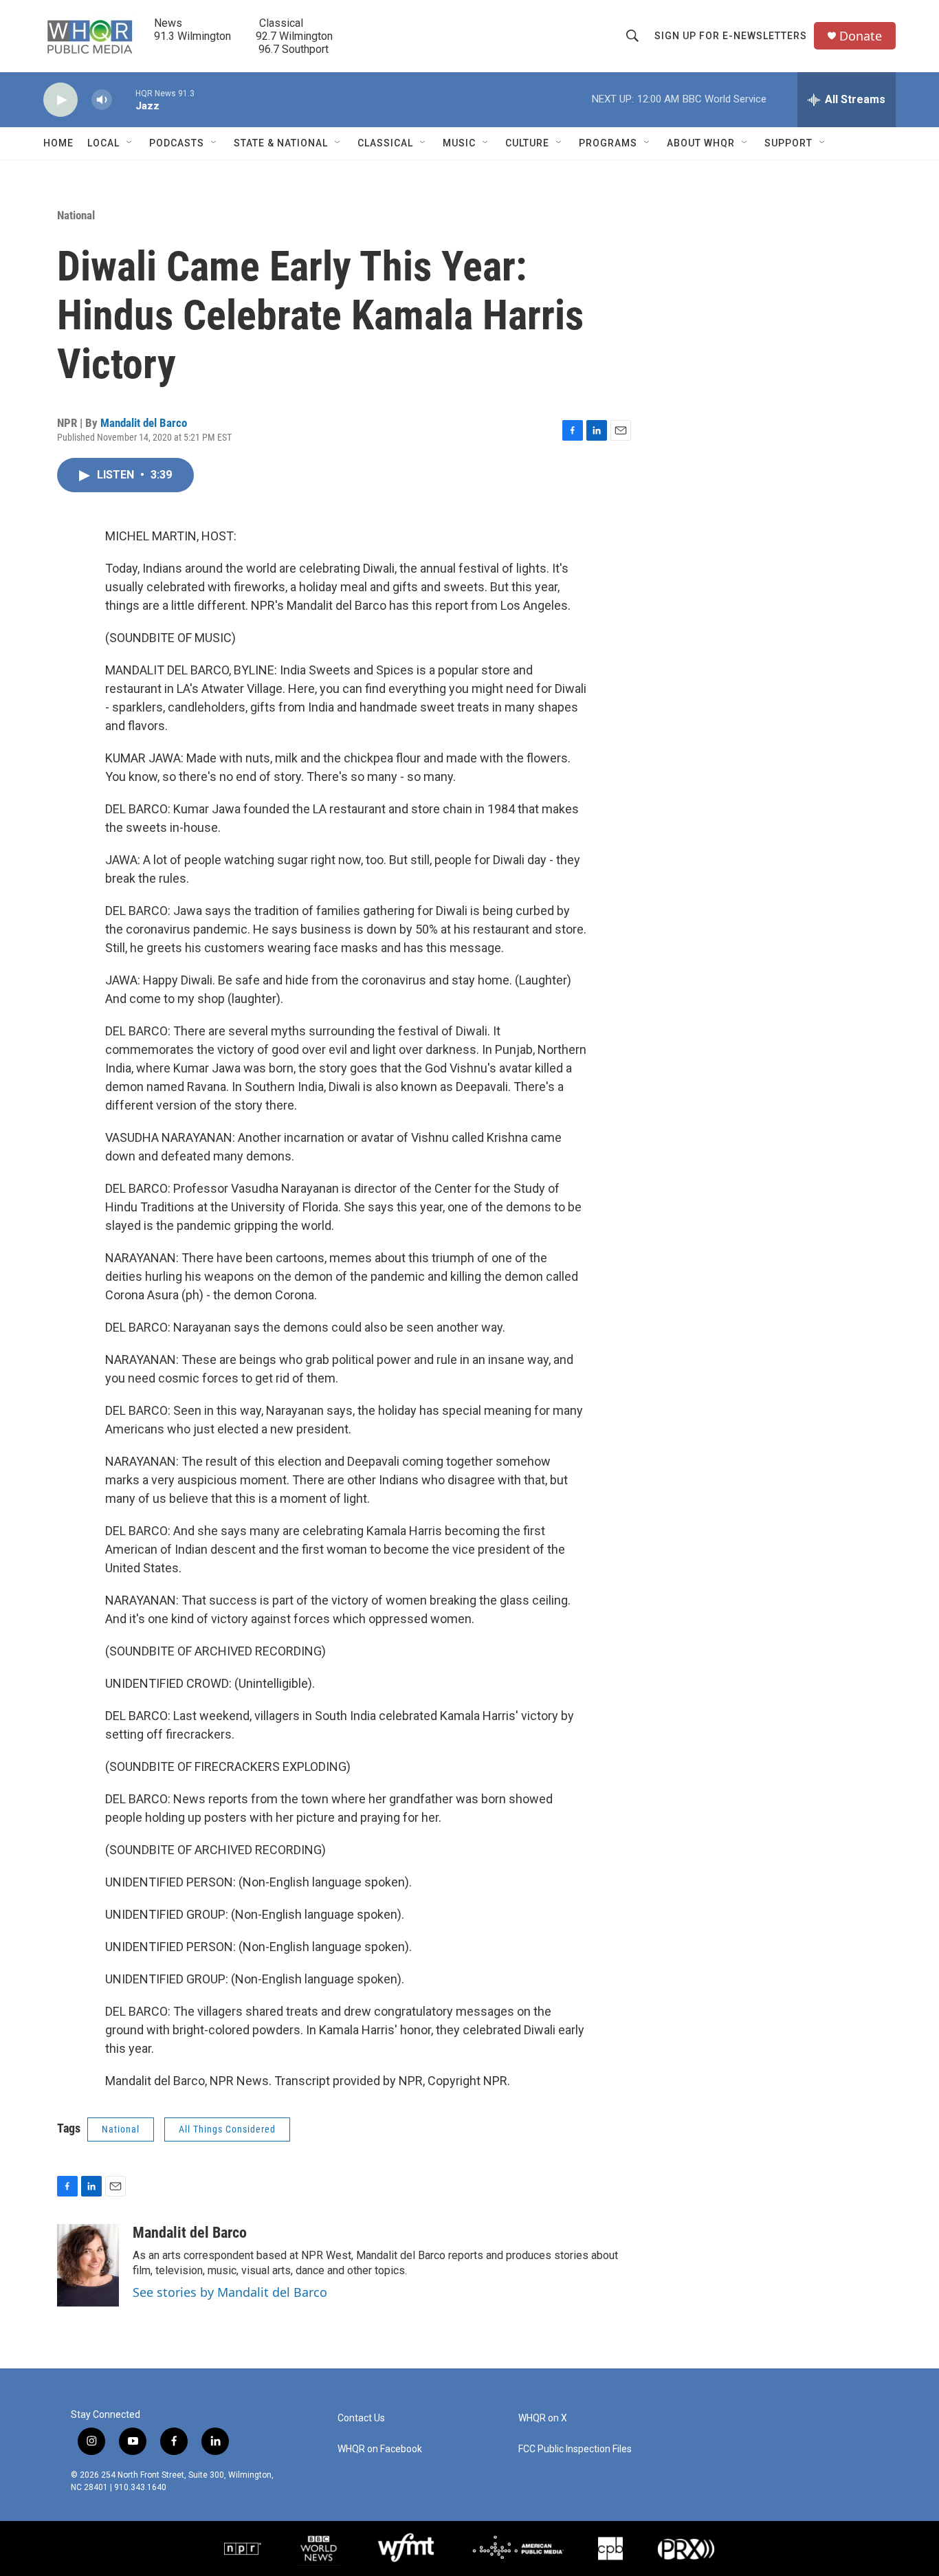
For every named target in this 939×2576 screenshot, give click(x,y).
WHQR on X (543, 2418)
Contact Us (361, 2418)
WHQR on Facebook (380, 2449)
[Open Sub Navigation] (130, 143)
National (76, 215)
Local (103, 143)
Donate (861, 36)
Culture (527, 143)
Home (58, 143)
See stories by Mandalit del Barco (230, 2292)
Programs (608, 143)
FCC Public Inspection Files (575, 2449)
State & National (281, 143)
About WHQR (701, 143)
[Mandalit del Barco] (88, 2265)
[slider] (124, 99)
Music (459, 143)
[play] (60, 100)
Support (788, 143)
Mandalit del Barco (144, 423)
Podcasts (177, 143)
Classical (385, 143)
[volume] (102, 100)
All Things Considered (227, 2129)
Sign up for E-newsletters (731, 36)
